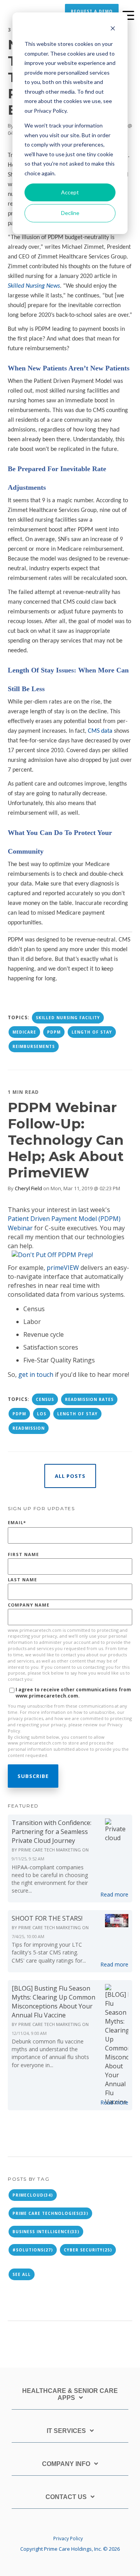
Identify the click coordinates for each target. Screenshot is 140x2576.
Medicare (24, 1032)
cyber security (88, 2250)
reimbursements (34, 1046)
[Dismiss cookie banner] (113, 29)
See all (22, 2274)
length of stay (92, 1032)
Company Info (66, 2464)
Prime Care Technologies (50, 2213)
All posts (70, 1476)
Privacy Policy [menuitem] (68, 2538)
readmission (29, 1428)
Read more (114, 1894)
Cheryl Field (28, 1188)
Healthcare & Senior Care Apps (70, 2394)
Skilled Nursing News (34, 286)
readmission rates (89, 1399)
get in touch (36, 1374)
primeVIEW (63, 1268)
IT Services (66, 2431)
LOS (42, 1414)
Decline (70, 213)
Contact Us (66, 2497)
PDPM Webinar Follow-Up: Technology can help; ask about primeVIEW (66, 1140)
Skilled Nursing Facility (68, 1018)
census (45, 1399)
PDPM (54, 1032)
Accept (70, 192)
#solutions (33, 2250)
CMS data (100, 731)
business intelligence (46, 2232)
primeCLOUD (33, 2195)
